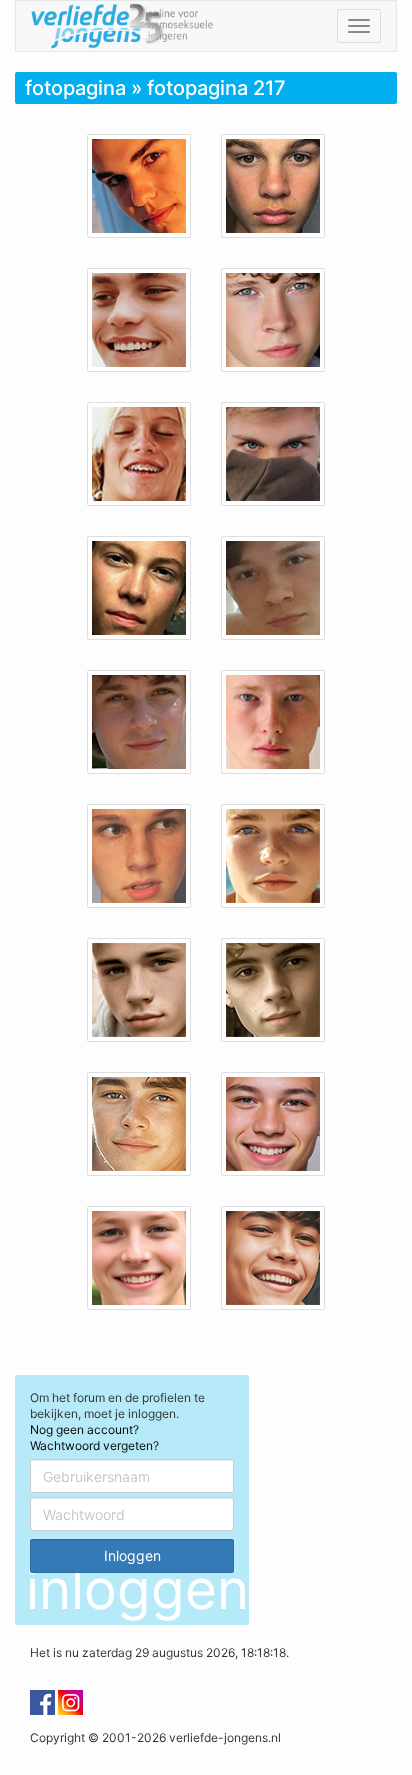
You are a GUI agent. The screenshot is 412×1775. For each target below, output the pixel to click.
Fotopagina (75, 88)
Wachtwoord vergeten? (94, 1445)
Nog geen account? (84, 1429)
